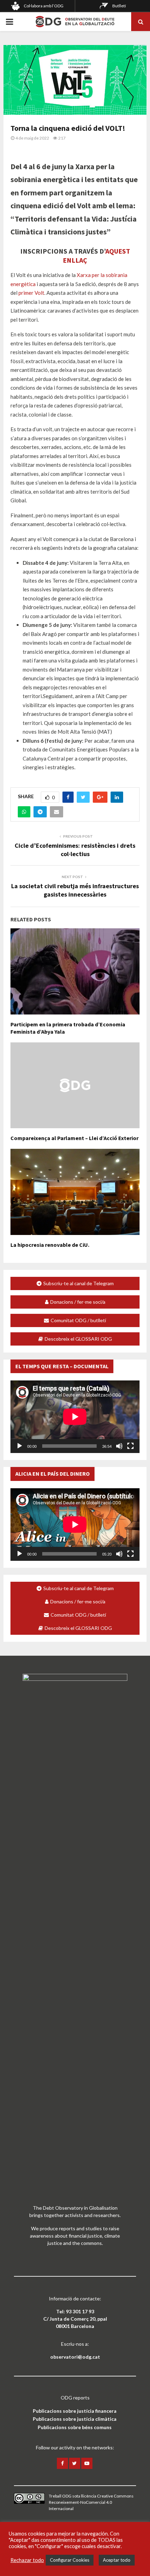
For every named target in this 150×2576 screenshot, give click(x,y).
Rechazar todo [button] (27, 2560)
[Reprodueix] (20, 1446)
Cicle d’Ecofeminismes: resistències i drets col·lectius (75, 850)
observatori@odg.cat (75, 2357)
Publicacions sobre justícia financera (75, 2411)
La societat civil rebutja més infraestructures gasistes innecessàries (75, 890)
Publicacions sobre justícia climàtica (75, 2419)
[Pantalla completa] (130, 1446)
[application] (75, 1417)
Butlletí (119, 6)
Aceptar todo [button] (117, 2560)
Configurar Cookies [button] (70, 2560)
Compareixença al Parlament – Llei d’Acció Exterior (74, 1138)
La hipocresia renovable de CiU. (50, 1245)
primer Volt (31, 293)
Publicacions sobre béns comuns (75, 2427)
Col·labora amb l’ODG (44, 6)
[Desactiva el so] (119, 1446)
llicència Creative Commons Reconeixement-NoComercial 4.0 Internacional (91, 2502)
